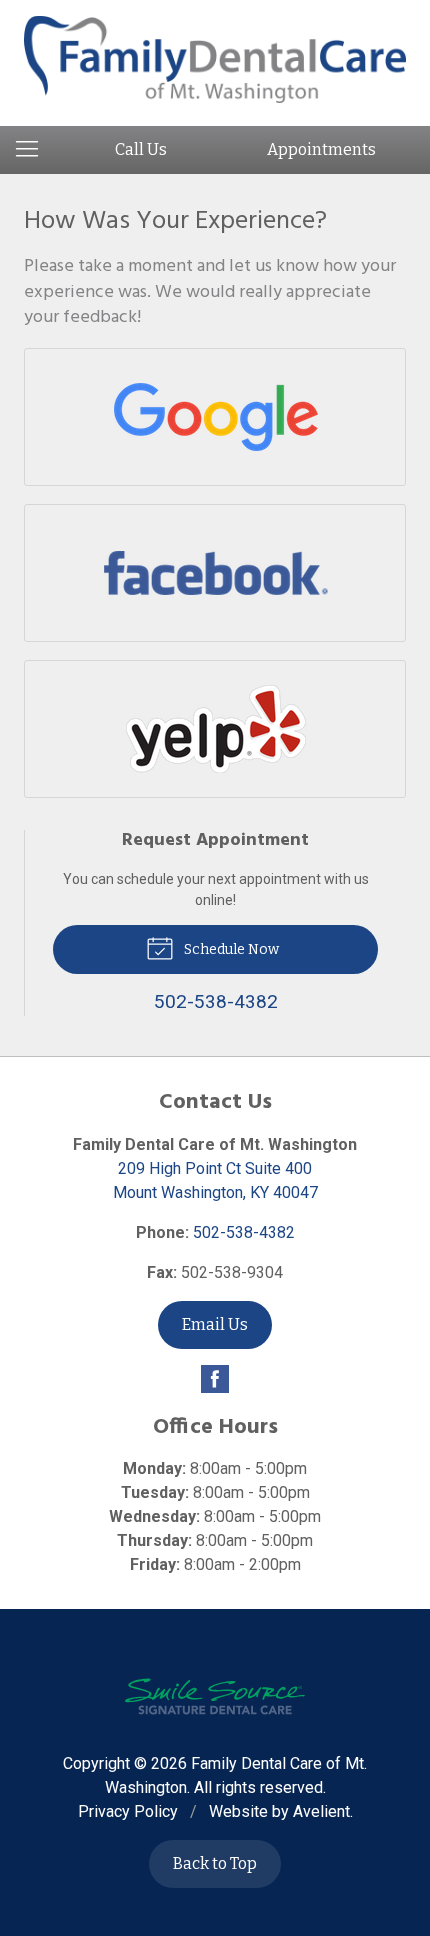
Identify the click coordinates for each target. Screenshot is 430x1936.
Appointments (321, 149)
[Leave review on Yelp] (215, 729)
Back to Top (215, 1863)
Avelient (321, 1811)
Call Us (141, 149)
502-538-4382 (244, 1232)
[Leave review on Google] (215, 417)
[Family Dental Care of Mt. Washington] (215, 59)
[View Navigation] (34, 150)
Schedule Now (230, 949)
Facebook (215, 1379)
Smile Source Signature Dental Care (215, 1696)
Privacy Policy (128, 1811)
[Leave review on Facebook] (215, 573)
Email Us (215, 1324)
